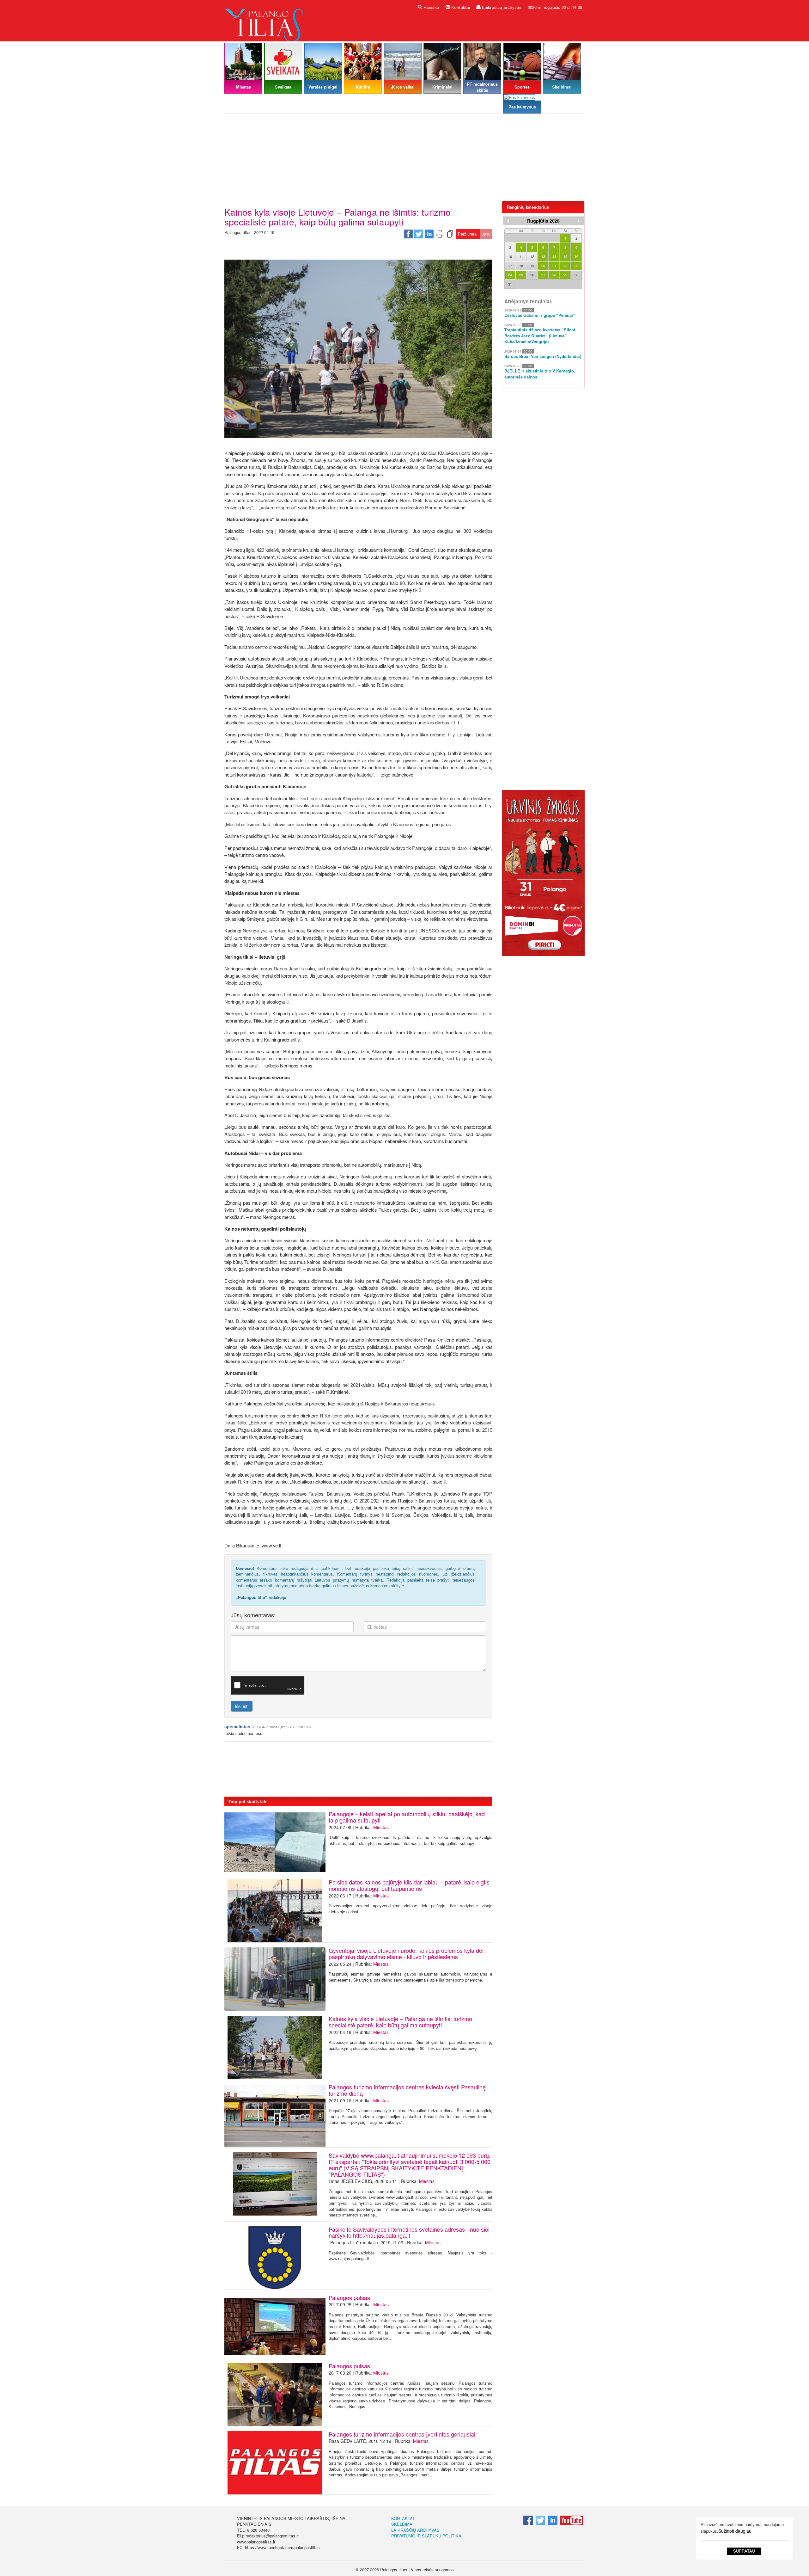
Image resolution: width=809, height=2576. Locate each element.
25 (521, 275)
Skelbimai (402, 2524)
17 (510, 266)
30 (576, 275)
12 (532, 256)
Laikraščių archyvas (501, 7)
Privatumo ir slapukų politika (426, 2536)
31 (510, 284)
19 (532, 266)
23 (576, 266)
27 (543, 275)
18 (521, 266)
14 (554, 256)
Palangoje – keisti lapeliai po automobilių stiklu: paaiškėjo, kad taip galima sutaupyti (407, 1817)
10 (510, 256)
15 (565, 256)
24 (510, 275)
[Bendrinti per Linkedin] (429, 234)
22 (565, 266)
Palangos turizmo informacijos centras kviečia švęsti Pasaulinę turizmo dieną (407, 2090)
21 (554, 266)
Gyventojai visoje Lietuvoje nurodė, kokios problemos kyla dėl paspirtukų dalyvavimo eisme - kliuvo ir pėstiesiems (406, 1953)
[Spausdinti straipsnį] (440, 234)
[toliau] (579, 221)
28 (554, 275)
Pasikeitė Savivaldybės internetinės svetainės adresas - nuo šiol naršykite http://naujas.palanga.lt (409, 2232)
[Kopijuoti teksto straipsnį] (450, 234)
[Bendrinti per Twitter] (419, 234)
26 (532, 275)
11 (521, 256)
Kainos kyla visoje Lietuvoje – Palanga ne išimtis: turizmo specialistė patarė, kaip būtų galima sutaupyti (400, 2022)
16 (576, 256)
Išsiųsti (242, 1706)
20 (543, 266)
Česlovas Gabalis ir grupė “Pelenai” (540, 315)
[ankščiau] (508, 221)
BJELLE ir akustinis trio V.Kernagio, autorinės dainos (540, 374)
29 (565, 275)
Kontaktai (460, 7)
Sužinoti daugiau (735, 2531)
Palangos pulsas (349, 2297)
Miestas (381, 1827)
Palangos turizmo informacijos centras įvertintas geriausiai (402, 2434)
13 (543, 256)
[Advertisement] (404, 160)
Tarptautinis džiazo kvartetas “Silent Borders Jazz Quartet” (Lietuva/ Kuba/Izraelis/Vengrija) (540, 336)
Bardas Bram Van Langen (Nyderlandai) (543, 356)
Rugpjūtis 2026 (543, 221)
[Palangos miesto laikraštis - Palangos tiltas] (265, 20)
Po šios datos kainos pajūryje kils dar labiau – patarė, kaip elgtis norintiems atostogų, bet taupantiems (409, 1885)
